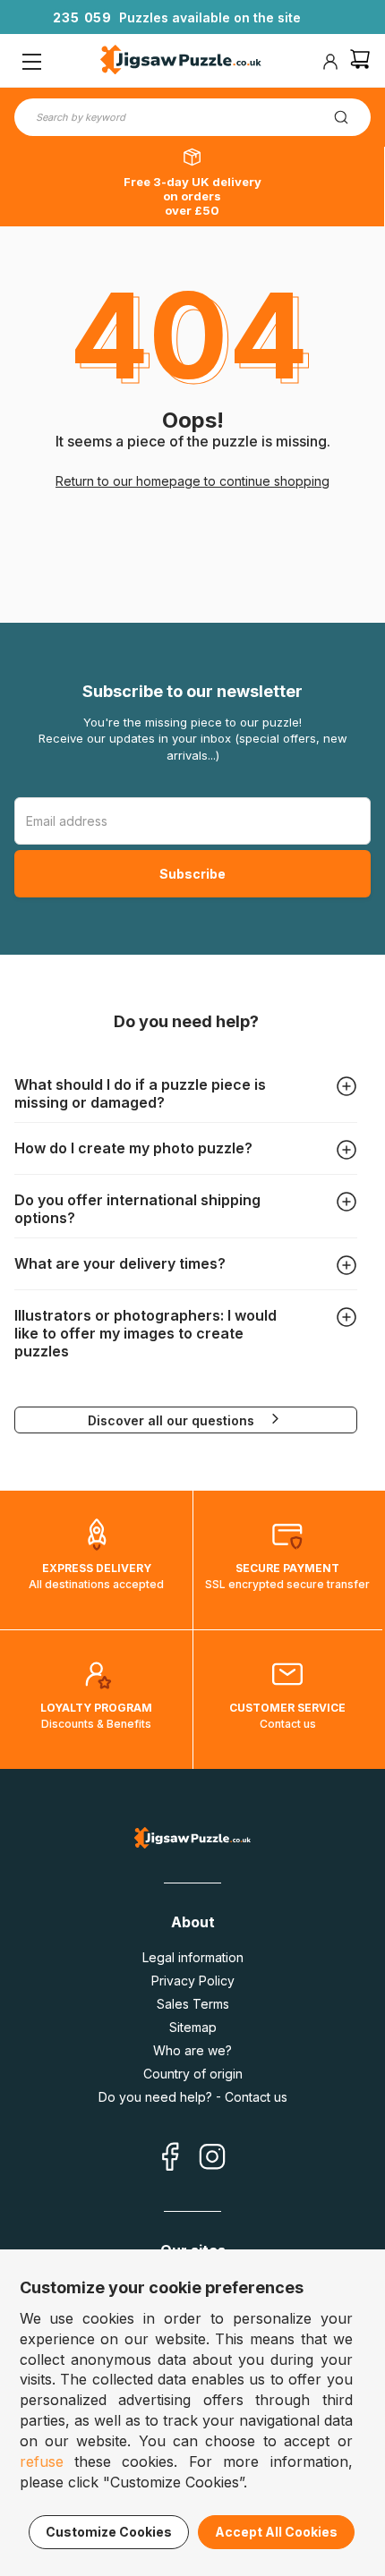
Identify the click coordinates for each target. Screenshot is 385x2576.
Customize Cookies (109, 2532)
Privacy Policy (193, 1981)
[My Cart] (360, 61)
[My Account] (330, 62)
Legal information (193, 1957)
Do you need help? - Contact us (193, 2097)
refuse (42, 2461)
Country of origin (193, 2074)
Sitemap (193, 2027)
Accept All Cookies (276, 2532)
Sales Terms (193, 2004)
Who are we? (192, 2050)
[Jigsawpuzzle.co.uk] (181, 62)
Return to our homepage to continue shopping (192, 481)
